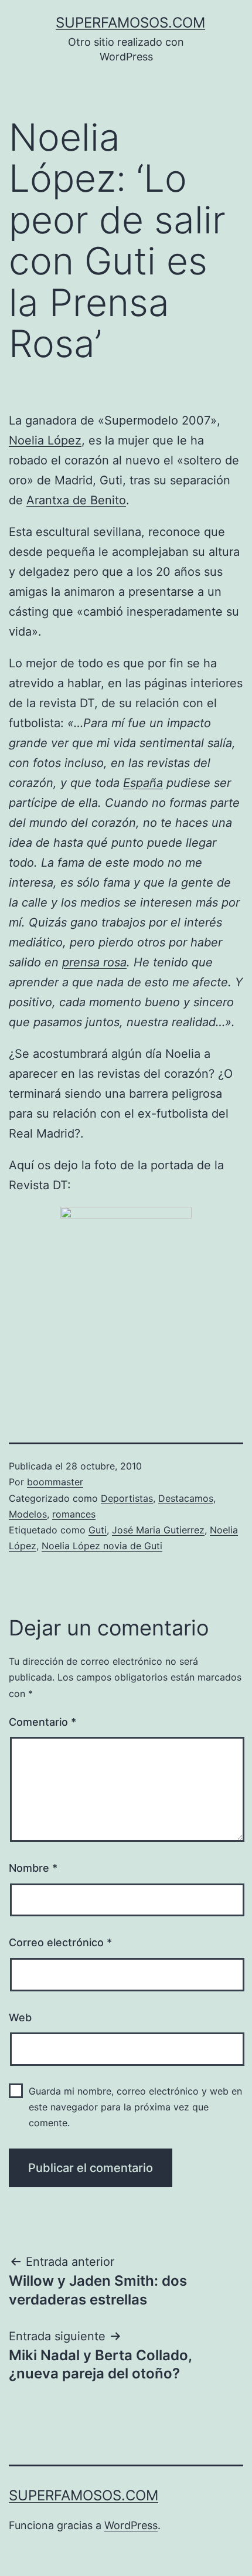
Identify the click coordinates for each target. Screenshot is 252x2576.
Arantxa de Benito (76, 500)
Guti (98, 1530)
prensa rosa (94, 962)
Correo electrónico (60, 1942)
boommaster (55, 1482)
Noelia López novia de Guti (102, 1546)
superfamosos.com (130, 23)
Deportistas (127, 1498)
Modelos (28, 1514)
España (143, 783)
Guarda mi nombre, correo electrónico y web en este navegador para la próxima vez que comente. (135, 2107)
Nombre (33, 1868)
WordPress (131, 2525)
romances (74, 1514)
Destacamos (186, 1498)
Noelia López (45, 440)
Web (20, 2017)
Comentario (42, 1722)
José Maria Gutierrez (158, 1530)
